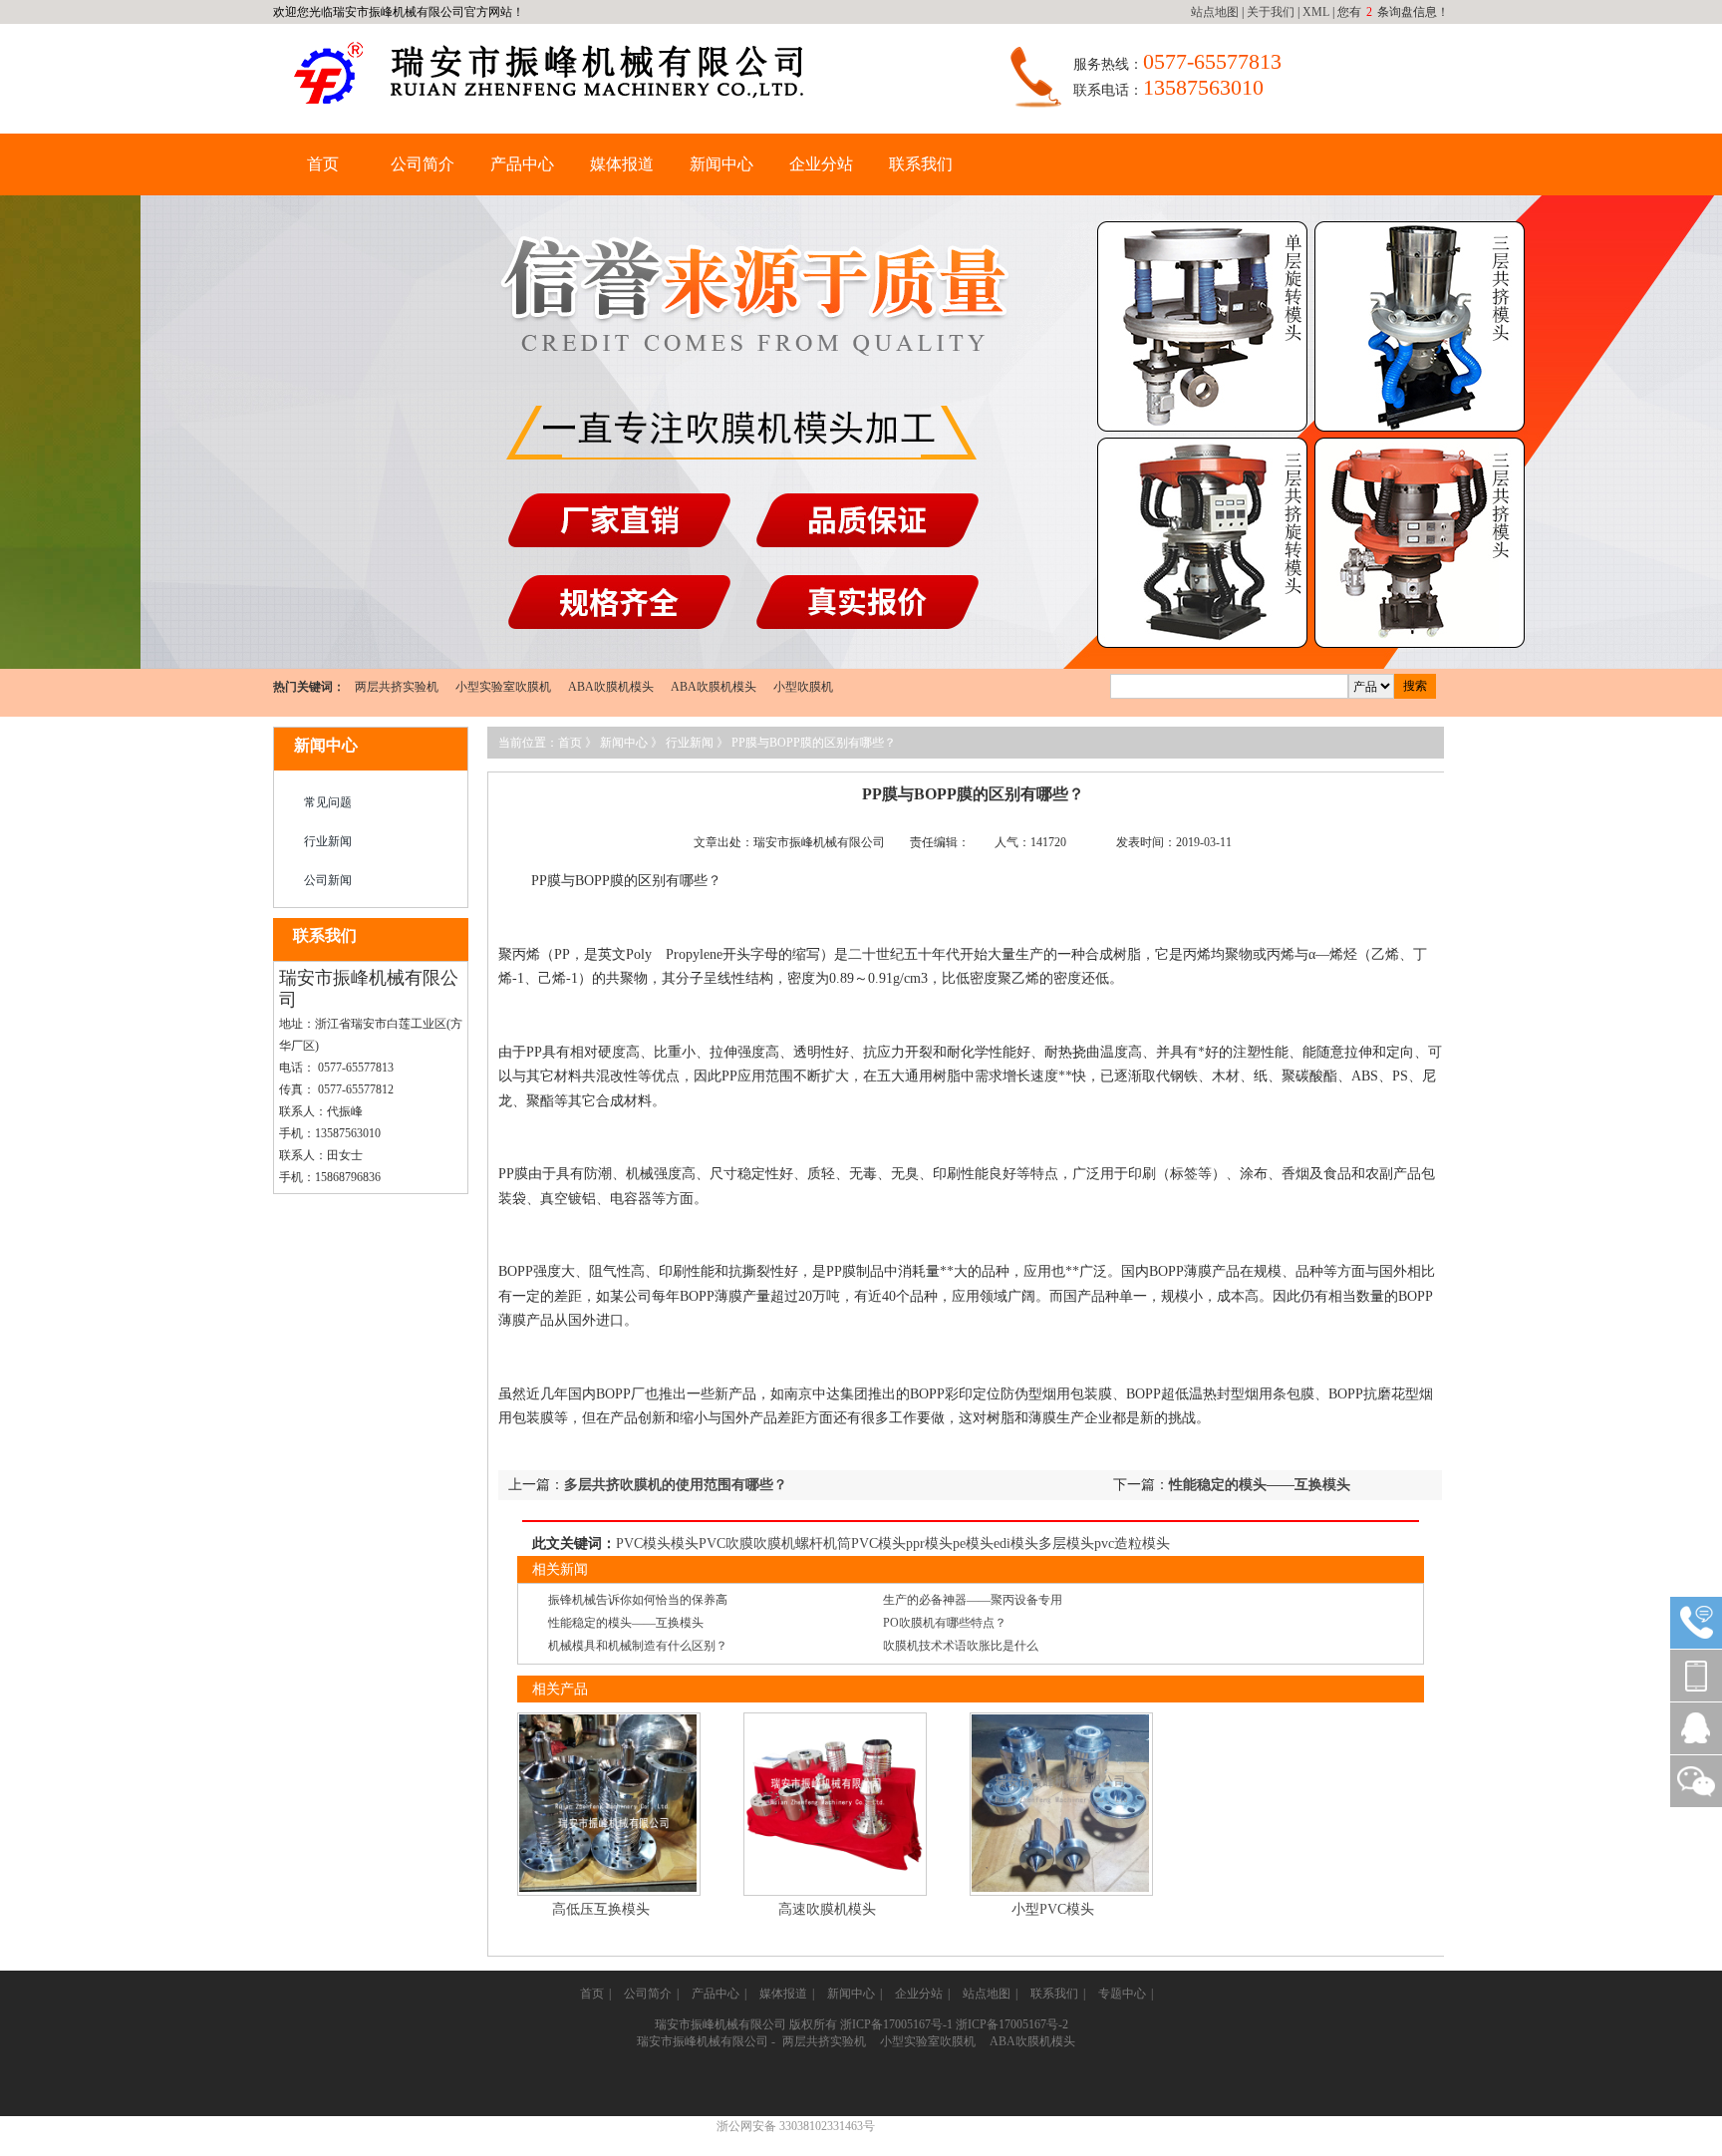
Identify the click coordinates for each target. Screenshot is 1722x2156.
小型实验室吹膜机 (503, 687)
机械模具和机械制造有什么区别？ (638, 1646)
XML (1316, 12)
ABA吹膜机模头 (611, 687)
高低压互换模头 (601, 1909)
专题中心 (1122, 1994)
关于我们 (1271, 12)
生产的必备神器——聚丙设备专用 (973, 1600)
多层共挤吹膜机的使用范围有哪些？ (676, 1485)
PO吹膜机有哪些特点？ (945, 1623)
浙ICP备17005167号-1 (896, 2024)
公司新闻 (328, 880)
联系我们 (921, 164)
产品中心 (522, 164)
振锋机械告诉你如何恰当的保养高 (638, 1600)
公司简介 (423, 164)
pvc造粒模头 (1132, 1543)
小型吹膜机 (803, 687)
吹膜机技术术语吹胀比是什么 (961, 1646)
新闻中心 (721, 164)
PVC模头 (643, 1543)
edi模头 (1016, 1543)
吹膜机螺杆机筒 (802, 1543)
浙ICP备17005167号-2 (1012, 2024)
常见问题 (328, 802)
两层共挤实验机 (397, 687)
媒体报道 (622, 164)
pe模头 (973, 1543)
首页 (323, 164)
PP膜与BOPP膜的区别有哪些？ (814, 743)
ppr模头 (929, 1543)
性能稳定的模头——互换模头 (1260, 1485)
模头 (685, 1543)
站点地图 (1215, 12)
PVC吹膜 (726, 1543)
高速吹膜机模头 (827, 1909)
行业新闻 (328, 841)
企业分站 (821, 164)
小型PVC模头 (1053, 1909)
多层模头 (1066, 1543)
